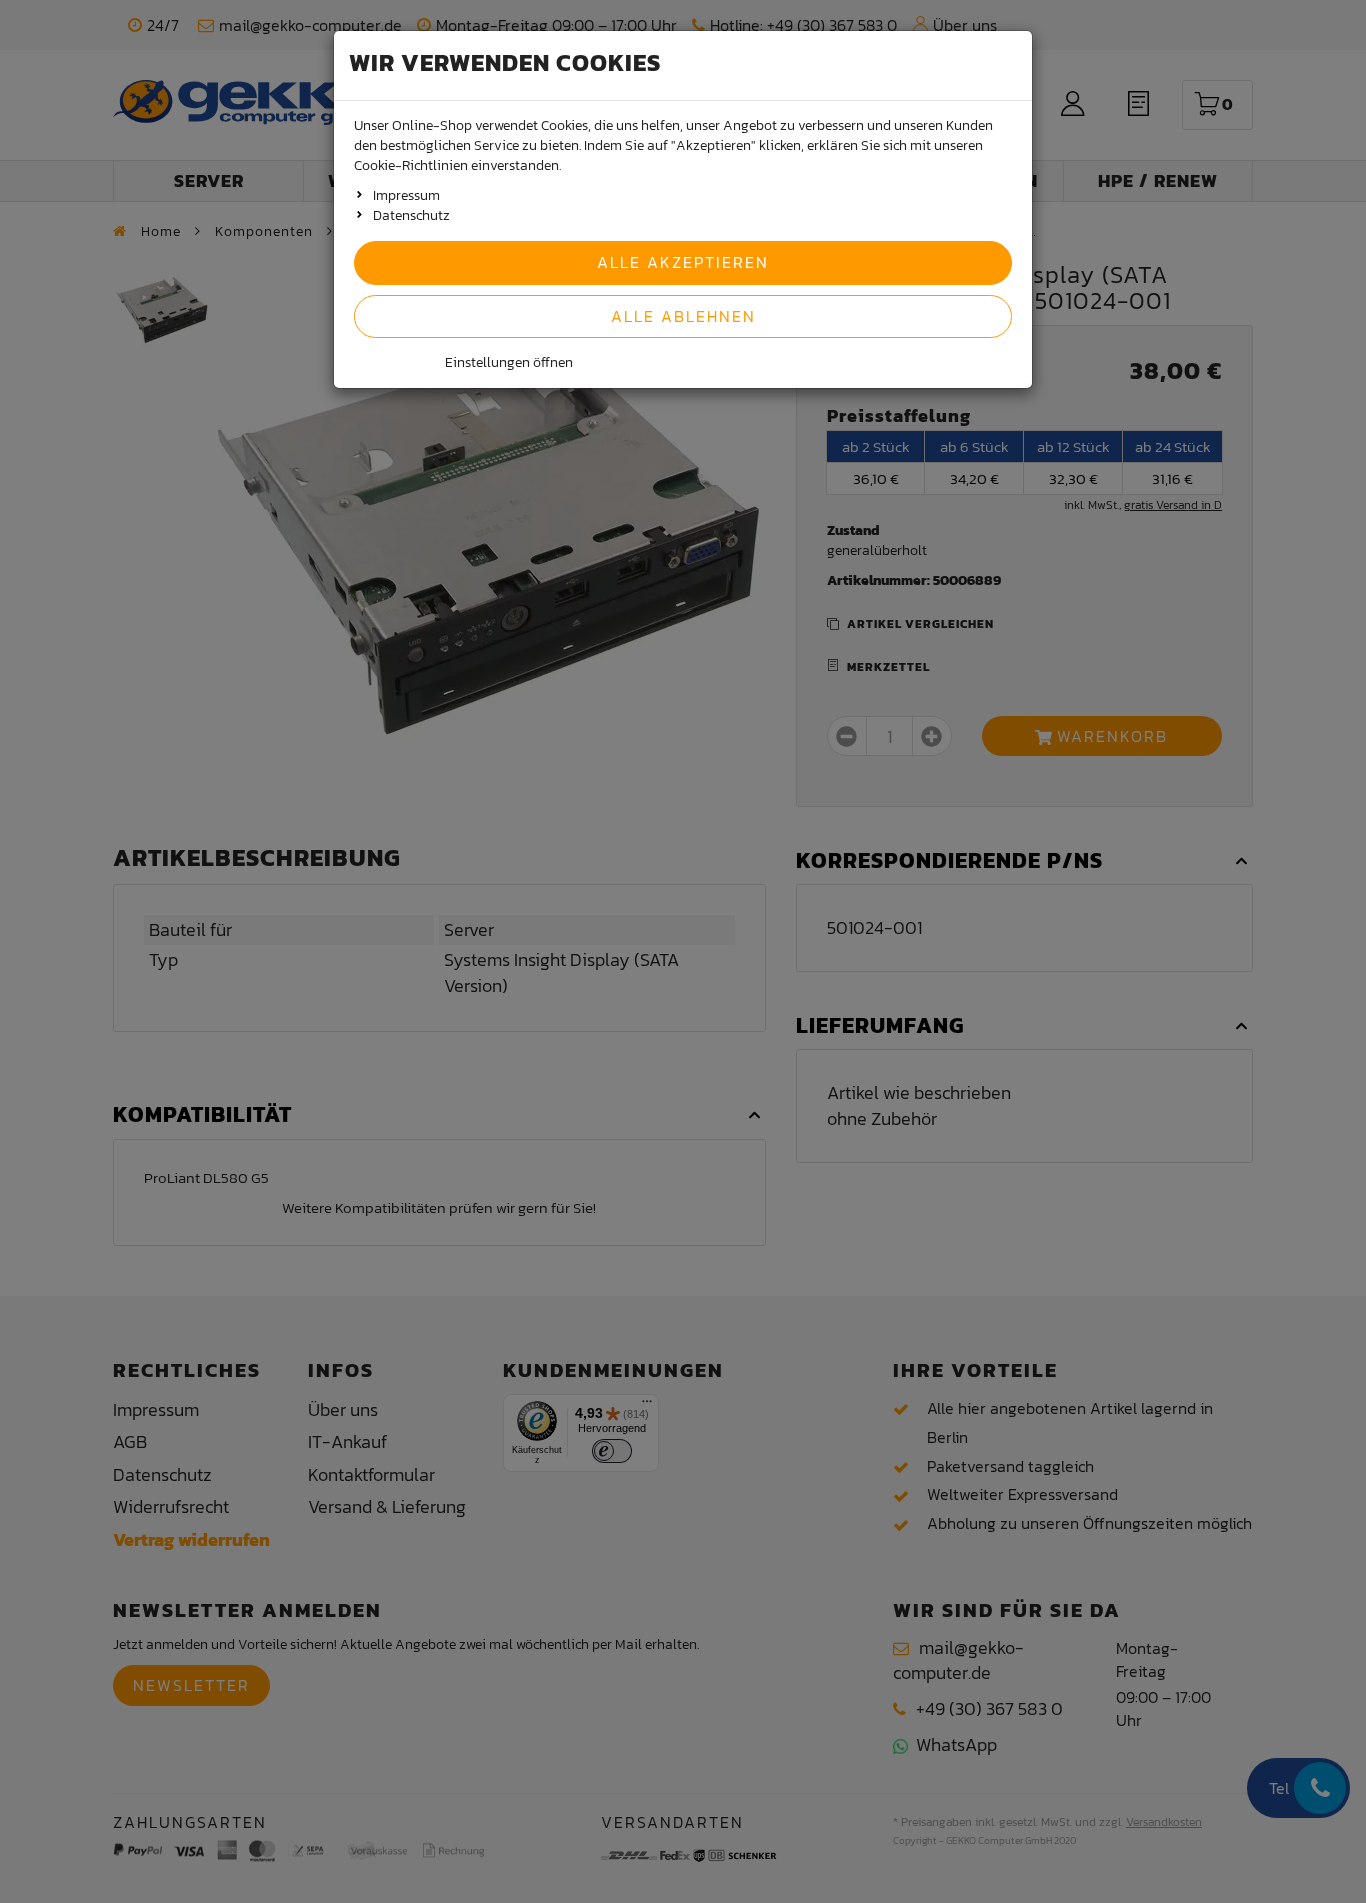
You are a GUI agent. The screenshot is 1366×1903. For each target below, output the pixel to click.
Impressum (406, 195)
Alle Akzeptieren (683, 262)
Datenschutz (411, 215)
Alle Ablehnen (683, 316)
